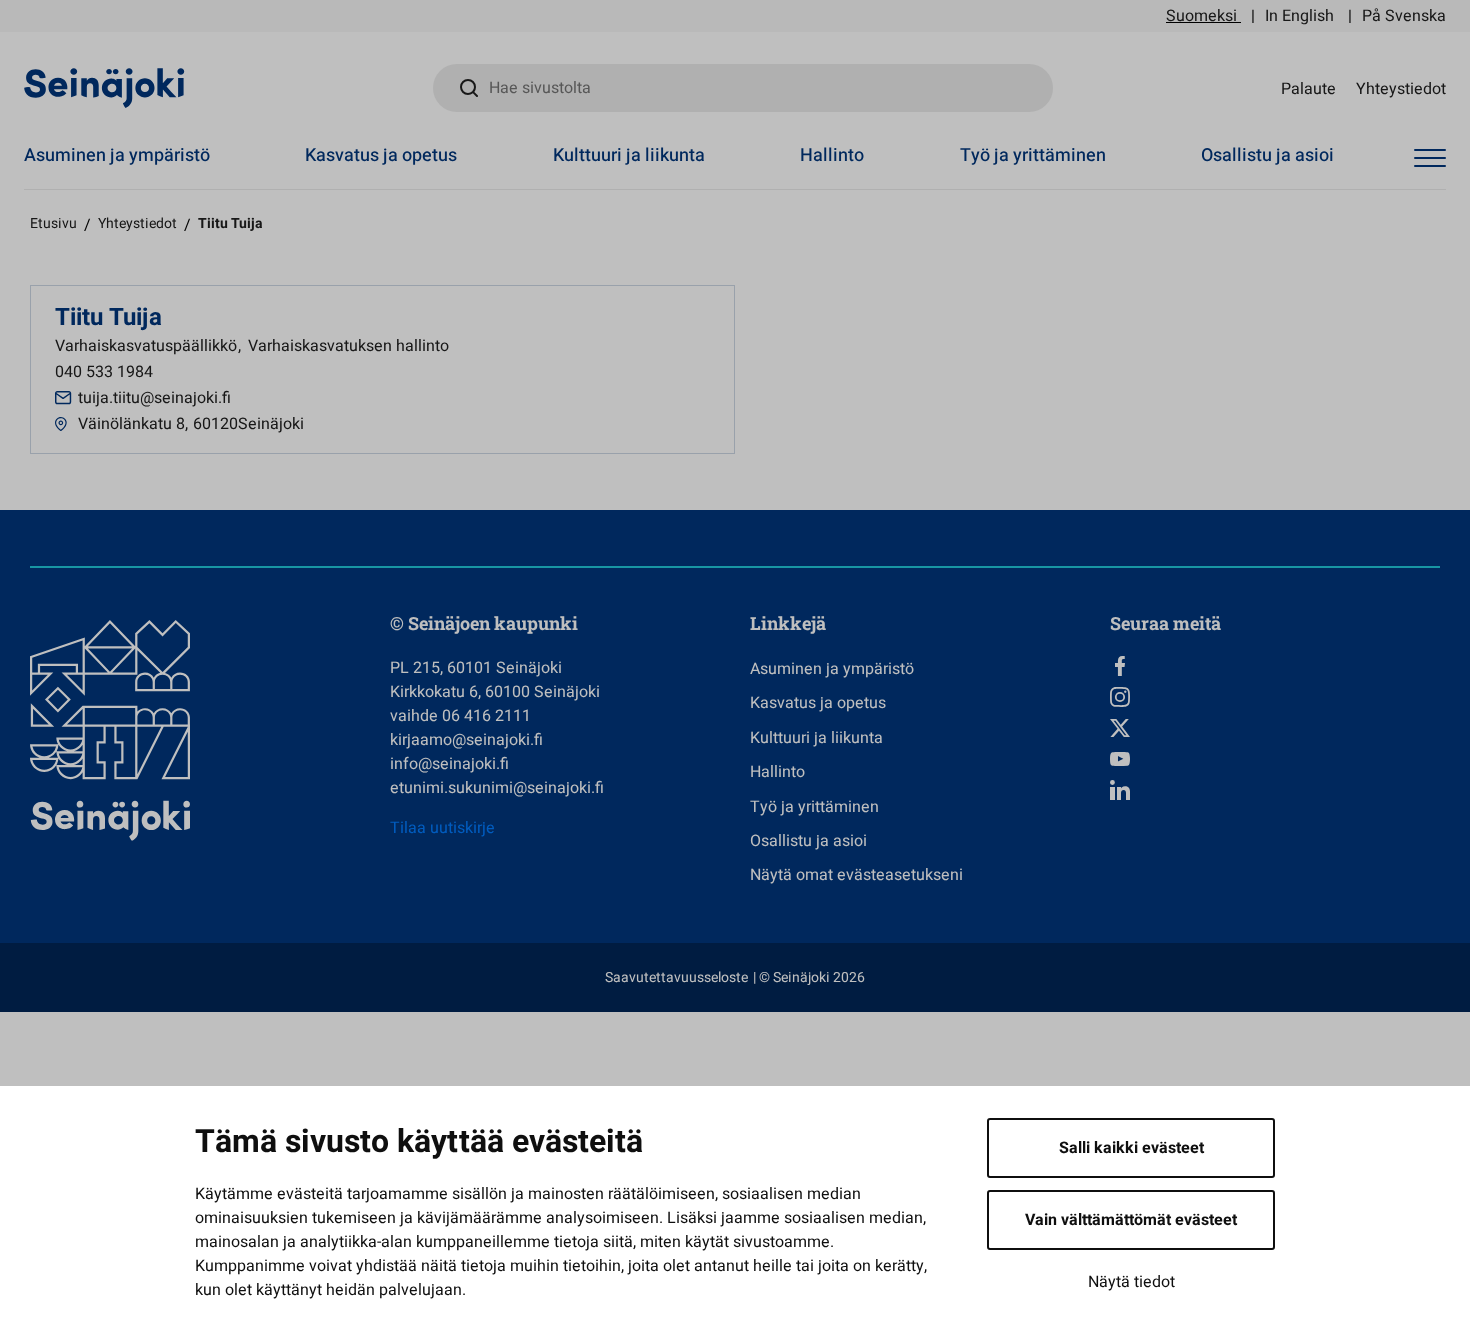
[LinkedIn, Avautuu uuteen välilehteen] (1275, 790)
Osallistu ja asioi (1267, 155)
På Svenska (1404, 16)
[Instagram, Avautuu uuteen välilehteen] (1275, 697)
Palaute (1308, 88)
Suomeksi (1201, 16)
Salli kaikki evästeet (1131, 1148)
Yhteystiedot (1401, 88)
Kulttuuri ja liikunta (629, 155)
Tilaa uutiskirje (442, 828)
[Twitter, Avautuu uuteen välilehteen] (1275, 728)
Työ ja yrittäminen (1033, 155)
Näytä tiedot (1131, 1282)
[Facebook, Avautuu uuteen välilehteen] (1275, 666)
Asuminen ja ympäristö (117, 155)
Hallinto (832, 155)
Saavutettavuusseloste (676, 977)
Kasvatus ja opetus (381, 155)
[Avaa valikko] (1430, 158)
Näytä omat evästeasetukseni (856, 875)
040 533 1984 (104, 372)
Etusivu (53, 223)
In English (1299, 16)
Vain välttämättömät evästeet (1131, 1220)
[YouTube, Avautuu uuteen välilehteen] (1275, 759)
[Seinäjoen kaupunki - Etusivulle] (104, 87)
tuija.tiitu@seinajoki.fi (154, 398)
